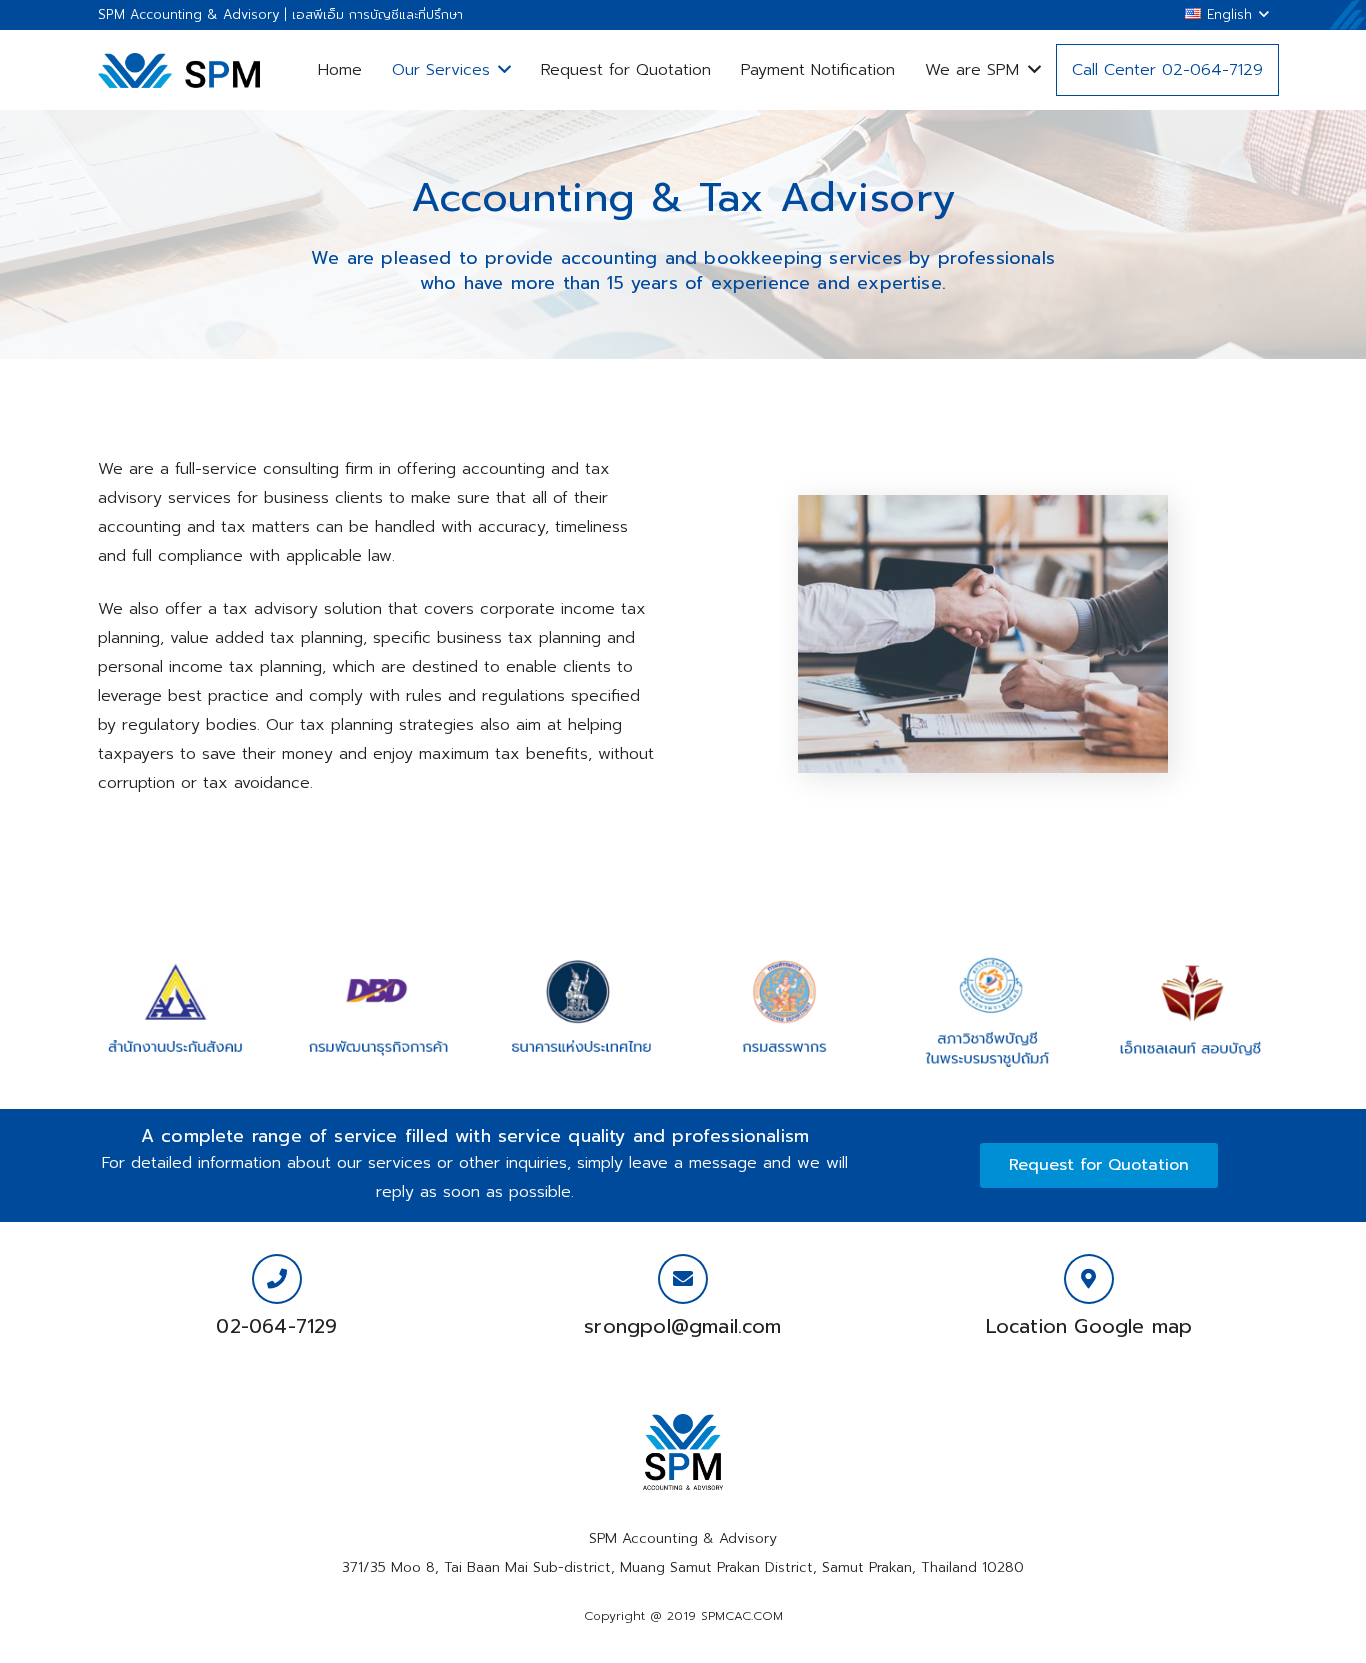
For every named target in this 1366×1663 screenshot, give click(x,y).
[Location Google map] (1089, 1279)
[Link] (179, 70)
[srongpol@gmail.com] (683, 1279)
